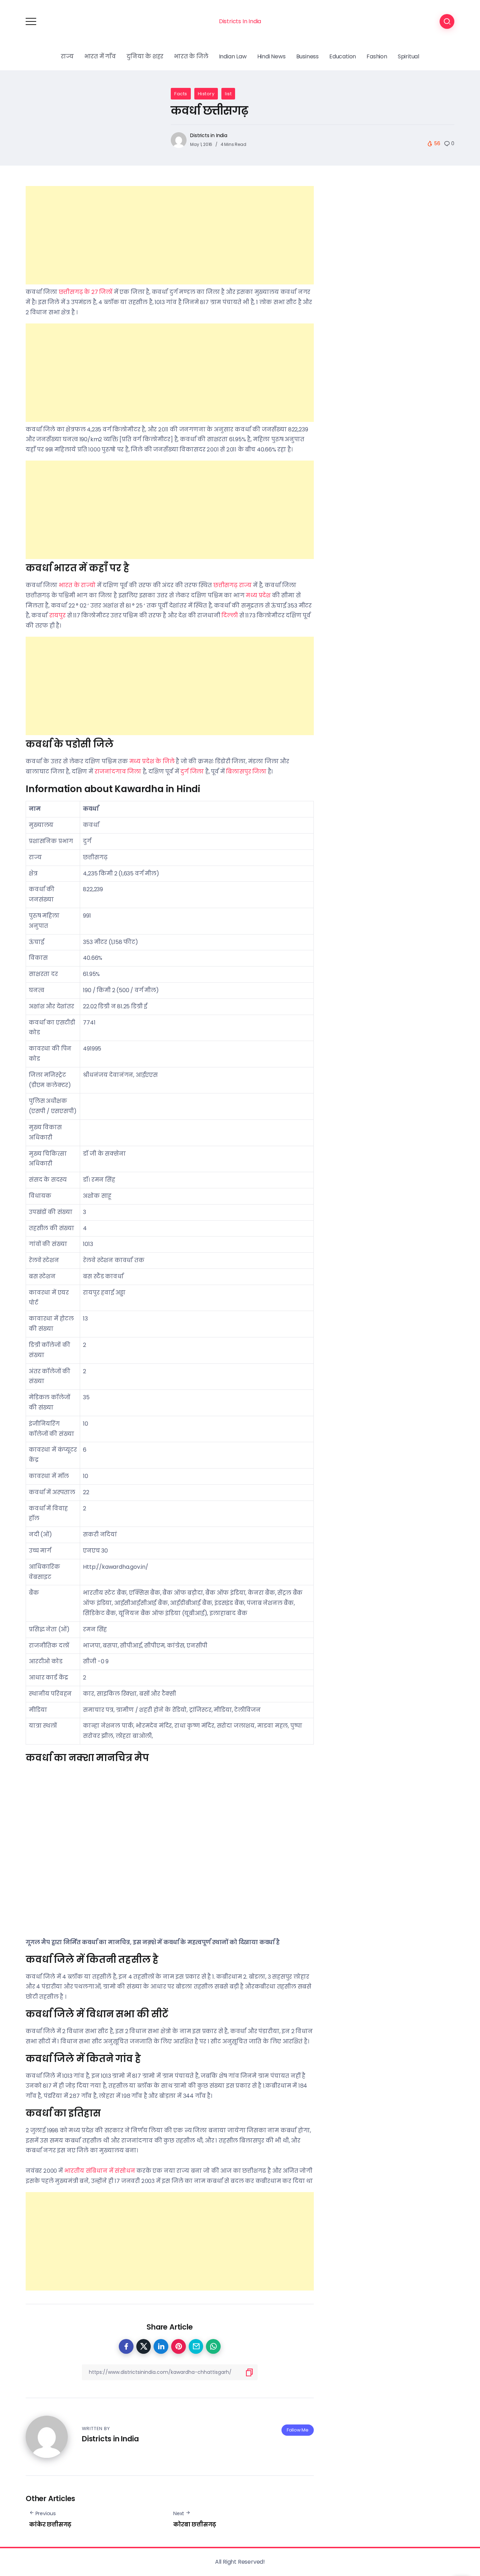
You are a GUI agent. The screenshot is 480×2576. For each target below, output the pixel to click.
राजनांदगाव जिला (118, 772)
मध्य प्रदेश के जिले (152, 761)
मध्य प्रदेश (258, 595)
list (228, 94)
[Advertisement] (170, 235)
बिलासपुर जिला (246, 772)
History (206, 94)
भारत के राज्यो (77, 585)
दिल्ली (230, 615)
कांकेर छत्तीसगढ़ (50, 2524)
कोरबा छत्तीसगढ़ (195, 2524)
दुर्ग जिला (192, 772)
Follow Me (298, 2430)
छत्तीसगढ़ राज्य (232, 585)
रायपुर (57, 615)
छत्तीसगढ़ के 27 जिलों (86, 292)
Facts (181, 94)
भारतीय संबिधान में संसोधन (100, 2171)
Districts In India (240, 21)
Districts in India (209, 135)
